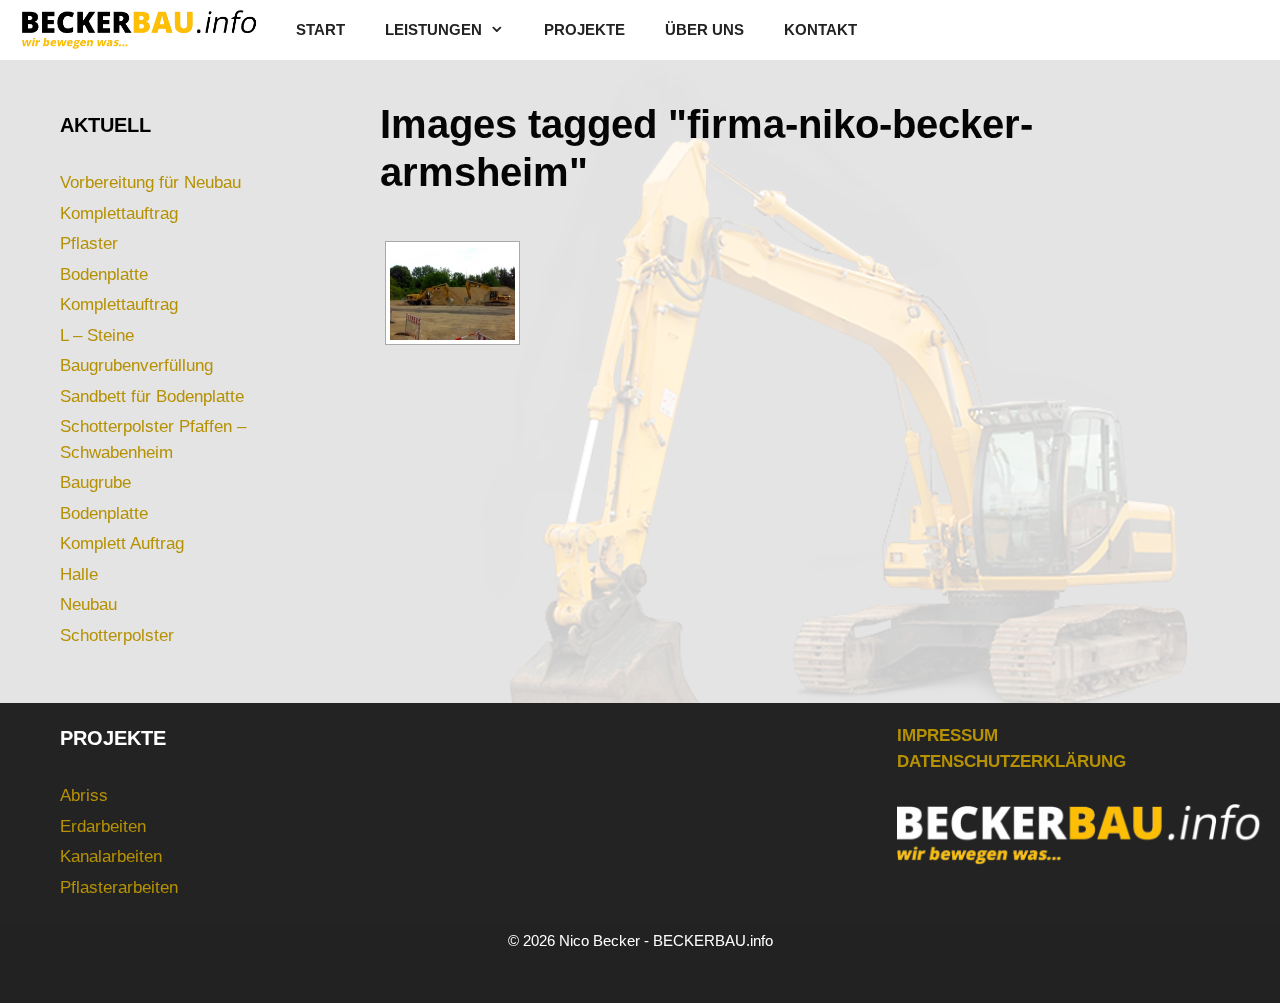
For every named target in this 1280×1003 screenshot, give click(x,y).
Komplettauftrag (119, 213)
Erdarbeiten (103, 826)
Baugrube (95, 482)
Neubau (88, 604)
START (320, 29)
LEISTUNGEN (433, 29)
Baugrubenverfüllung (136, 365)
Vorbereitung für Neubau (150, 182)
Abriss (84, 795)
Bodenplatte (104, 274)
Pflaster (89, 243)
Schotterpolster (117, 635)
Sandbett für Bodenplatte (152, 396)
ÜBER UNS (704, 29)
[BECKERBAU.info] (138, 30)
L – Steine (97, 335)
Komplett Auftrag (122, 543)
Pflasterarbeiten (119, 887)
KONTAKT (820, 29)
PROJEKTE (584, 29)
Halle (79, 574)
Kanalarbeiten (111, 856)
